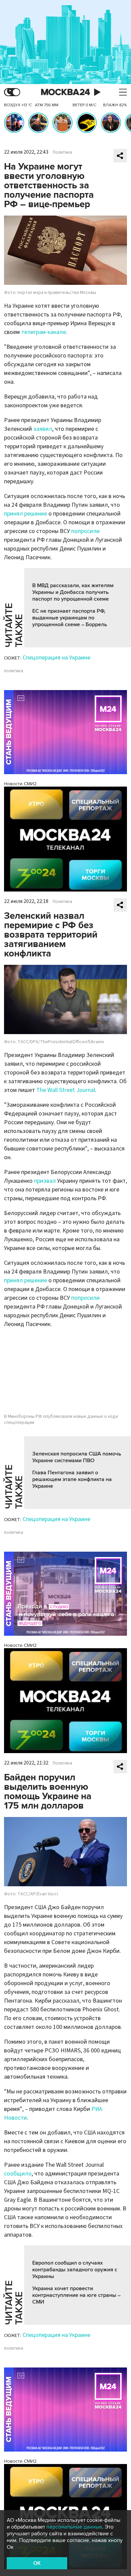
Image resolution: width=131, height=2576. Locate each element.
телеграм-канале (43, 332)
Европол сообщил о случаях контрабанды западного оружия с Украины (75, 2270)
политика (14, 671)
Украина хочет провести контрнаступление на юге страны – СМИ (76, 2295)
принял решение (26, 514)
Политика (62, 152)
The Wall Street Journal (66, 1090)
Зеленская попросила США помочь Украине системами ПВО (77, 1457)
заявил (43, 429)
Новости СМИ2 (20, 784)
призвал (45, 1181)
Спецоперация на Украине (56, 658)
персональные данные (74, 2527)
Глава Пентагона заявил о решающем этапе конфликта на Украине (72, 1479)
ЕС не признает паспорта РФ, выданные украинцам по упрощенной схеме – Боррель (70, 618)
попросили (85, 531)
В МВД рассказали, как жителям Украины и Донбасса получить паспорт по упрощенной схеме (73, 592)
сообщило (18, 2174)
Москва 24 (65, 92)
